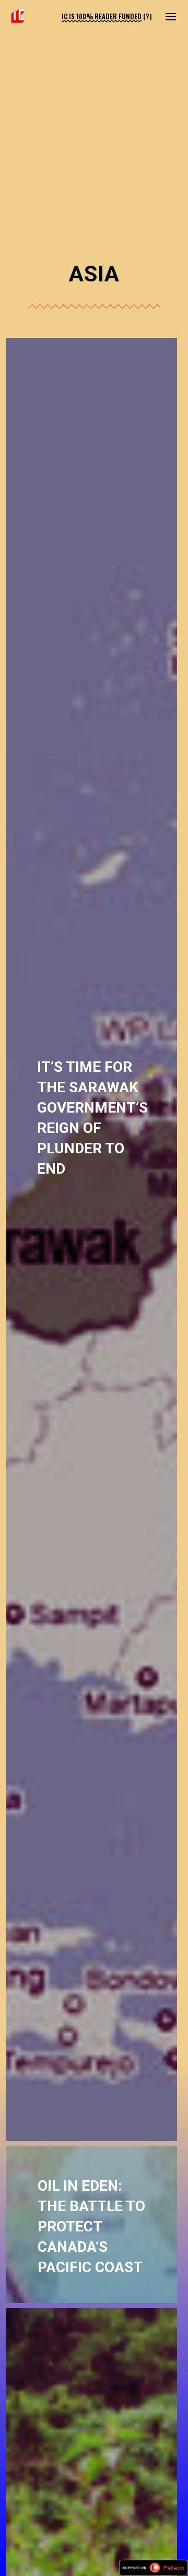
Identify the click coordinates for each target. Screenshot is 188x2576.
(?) (148, 16)
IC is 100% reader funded (102, 16)
